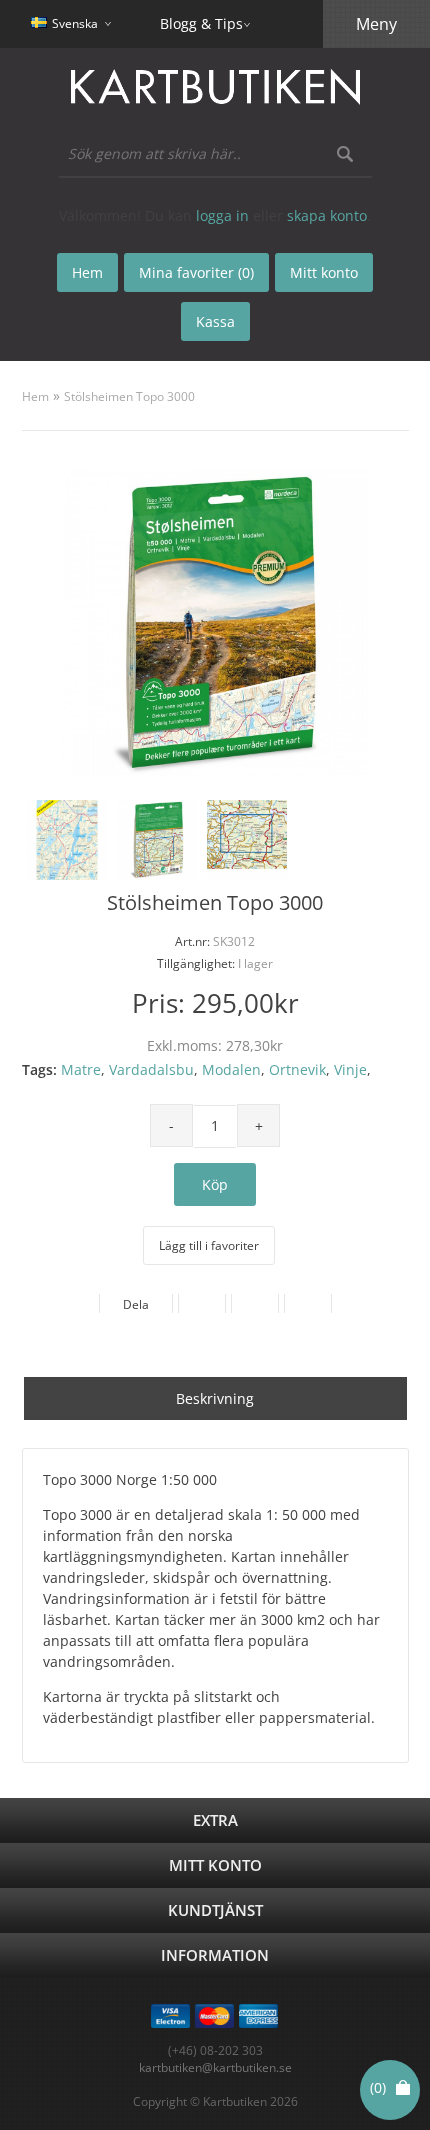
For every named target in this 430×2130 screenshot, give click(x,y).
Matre (81, 1069)
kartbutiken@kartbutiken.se (215, 2067)
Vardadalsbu (151, 1069)
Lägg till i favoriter (209, 1245)
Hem (35, 396)
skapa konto (327, 215)
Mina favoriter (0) (196, 272)
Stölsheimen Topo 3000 (129, 396)
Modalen (231, 1069)
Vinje (350, 1069)
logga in (222, 215)
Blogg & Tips (201, 23)
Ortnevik (297, 1069)
